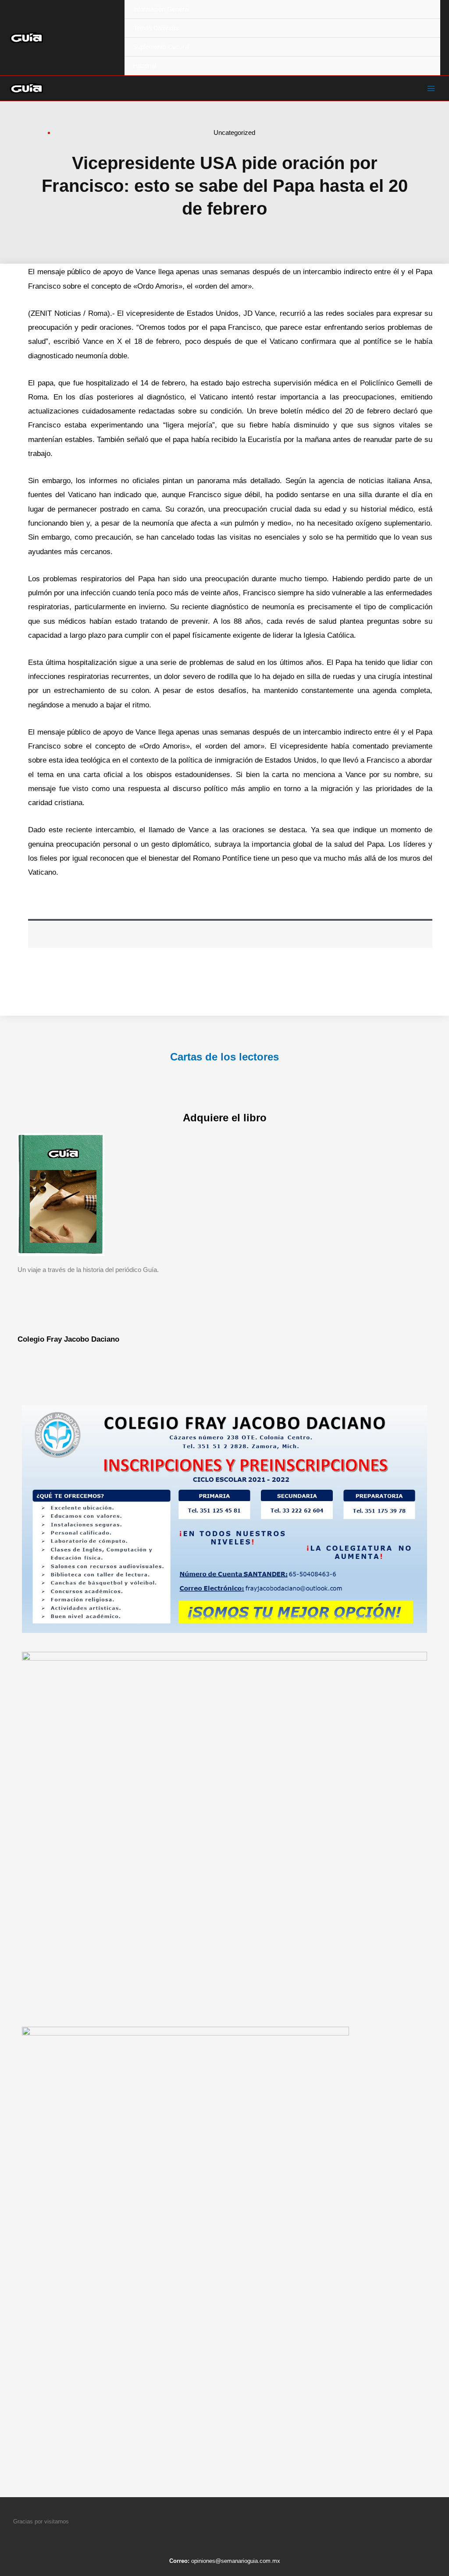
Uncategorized (234, 133)
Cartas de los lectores (224, 1057)
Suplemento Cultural (161, 47)
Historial (145, 66)
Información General (161, 9)
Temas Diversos (156, 28)
